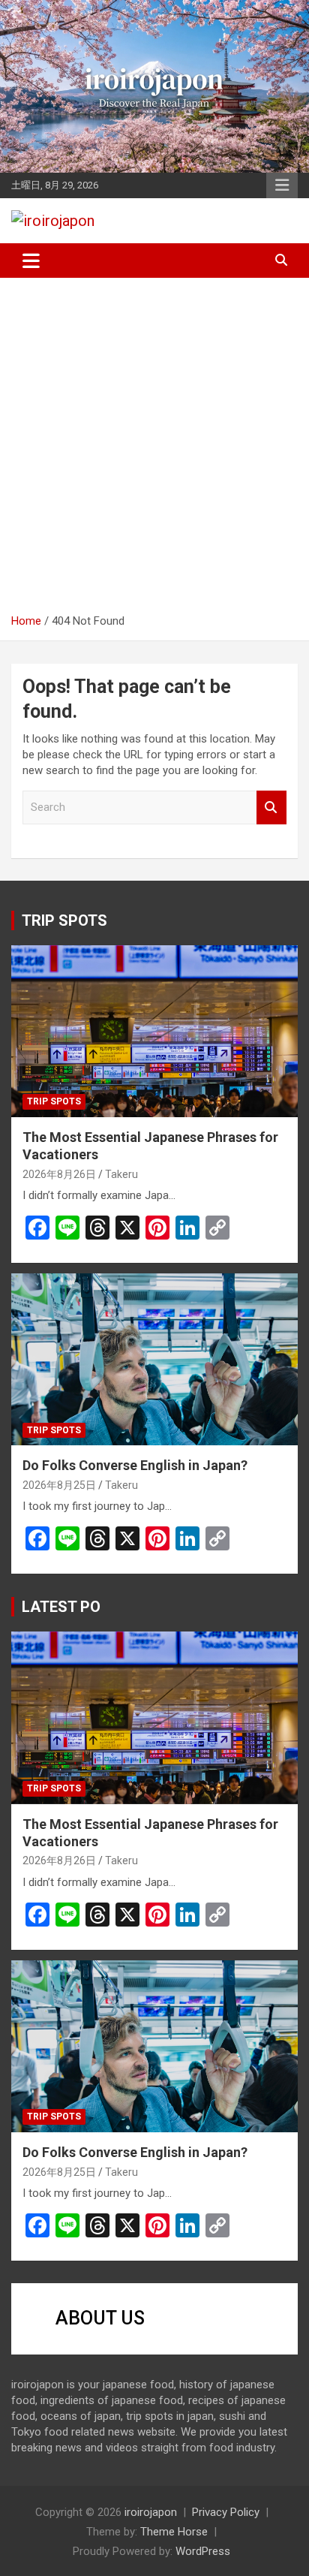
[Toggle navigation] (31, 261)
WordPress (203, 2551)
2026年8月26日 (59, 1174)
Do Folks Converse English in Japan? (135, 1465)
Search (271, 807)
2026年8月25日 (59, 1485)
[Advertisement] (154, 451)
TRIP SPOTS (64, 920)
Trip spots (54, 1101)
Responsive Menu (282, 185)
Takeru (121, 1174)
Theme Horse (174, 2532)
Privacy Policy (226, 2512)
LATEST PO (61, 1607)
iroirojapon (151, 2512)
